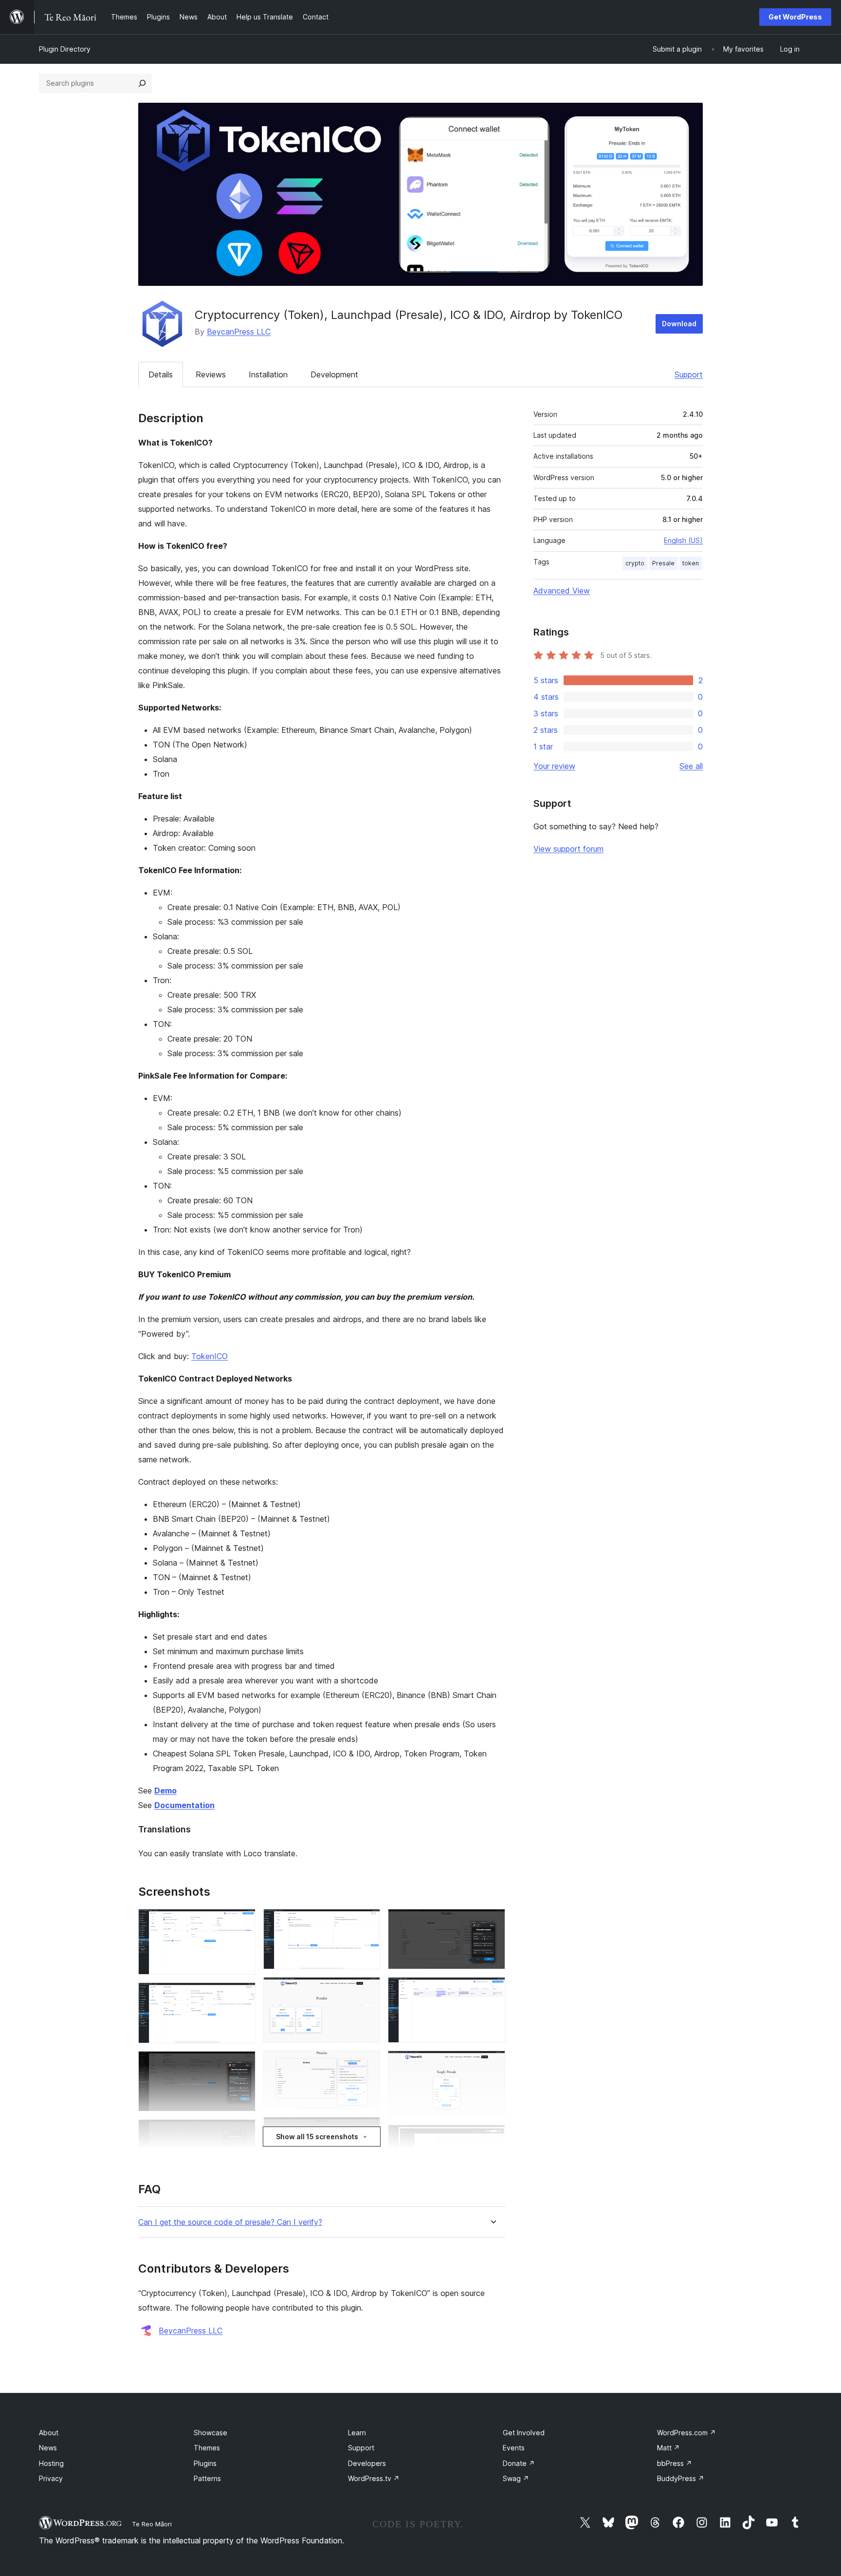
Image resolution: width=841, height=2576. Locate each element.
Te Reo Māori (152, 2524)
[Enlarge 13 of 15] (492, 2064)
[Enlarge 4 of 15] (242, 2132)
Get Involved (524, 2433)
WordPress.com (686, 2433)
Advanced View (562, 591)
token (691, 563)
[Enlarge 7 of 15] (367, 1990)
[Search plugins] (142, 83)
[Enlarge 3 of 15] (242, 2064)
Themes (207, 2448)
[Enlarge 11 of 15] (492, 1922)
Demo (165, 1791)
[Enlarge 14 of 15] (492, 2138)
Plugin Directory (65, 49)
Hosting (51, 2463)
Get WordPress (795, 17)
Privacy (51, 2478)
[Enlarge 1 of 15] (242, 1922)
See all (691, 766)
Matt (668, 2448)
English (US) (683, 540)
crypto (635, 563)
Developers (367, 2463)
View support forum (568, 849)
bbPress (675, 2463)
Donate (519, 2463)
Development (334, 374)
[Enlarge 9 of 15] (367, 2130)
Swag (516, 2478)
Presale (663, 563)
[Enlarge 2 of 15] (242, 1996)
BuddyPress (681, 2478)
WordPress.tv (374, 2478)
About (49, 2433)
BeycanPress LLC (239, 332)
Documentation (184, 1805)
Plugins (205, 2463)
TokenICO (210, 1356)
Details (161, 374)
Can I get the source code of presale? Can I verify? (230, 2222)
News (48, 2448)
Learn (357, 2433)
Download (679, 324)
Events (514, 2448)
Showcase (210, 2433)
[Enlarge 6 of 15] (367, 1922)
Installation (268, 374)
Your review (554, 766)
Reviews (211, 374)
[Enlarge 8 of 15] (367, 2064)
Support (689, 374)
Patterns (207, 2478)
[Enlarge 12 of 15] (492, 1990)
